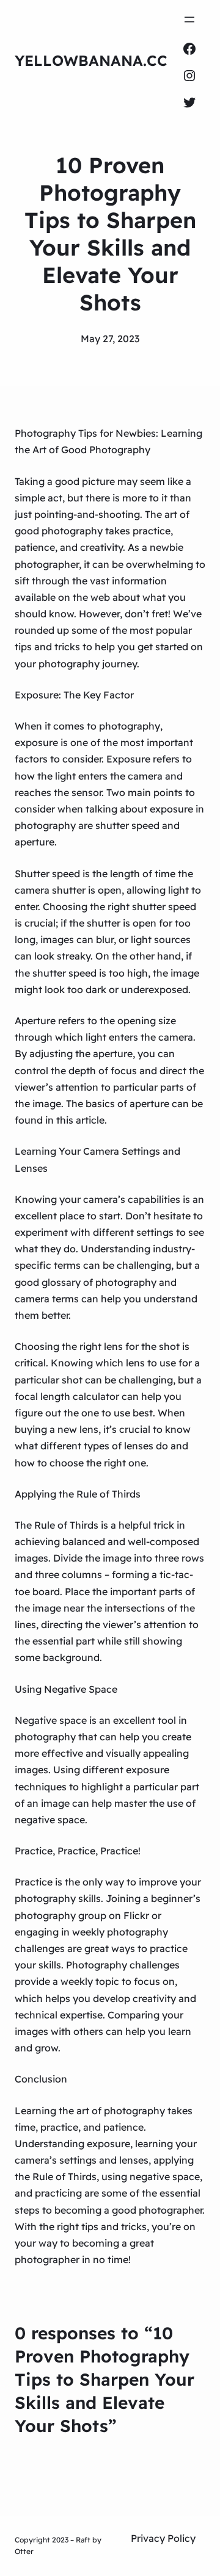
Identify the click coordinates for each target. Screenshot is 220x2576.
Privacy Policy (163, 2538)
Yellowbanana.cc (91, 60)
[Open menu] (189, 20)
